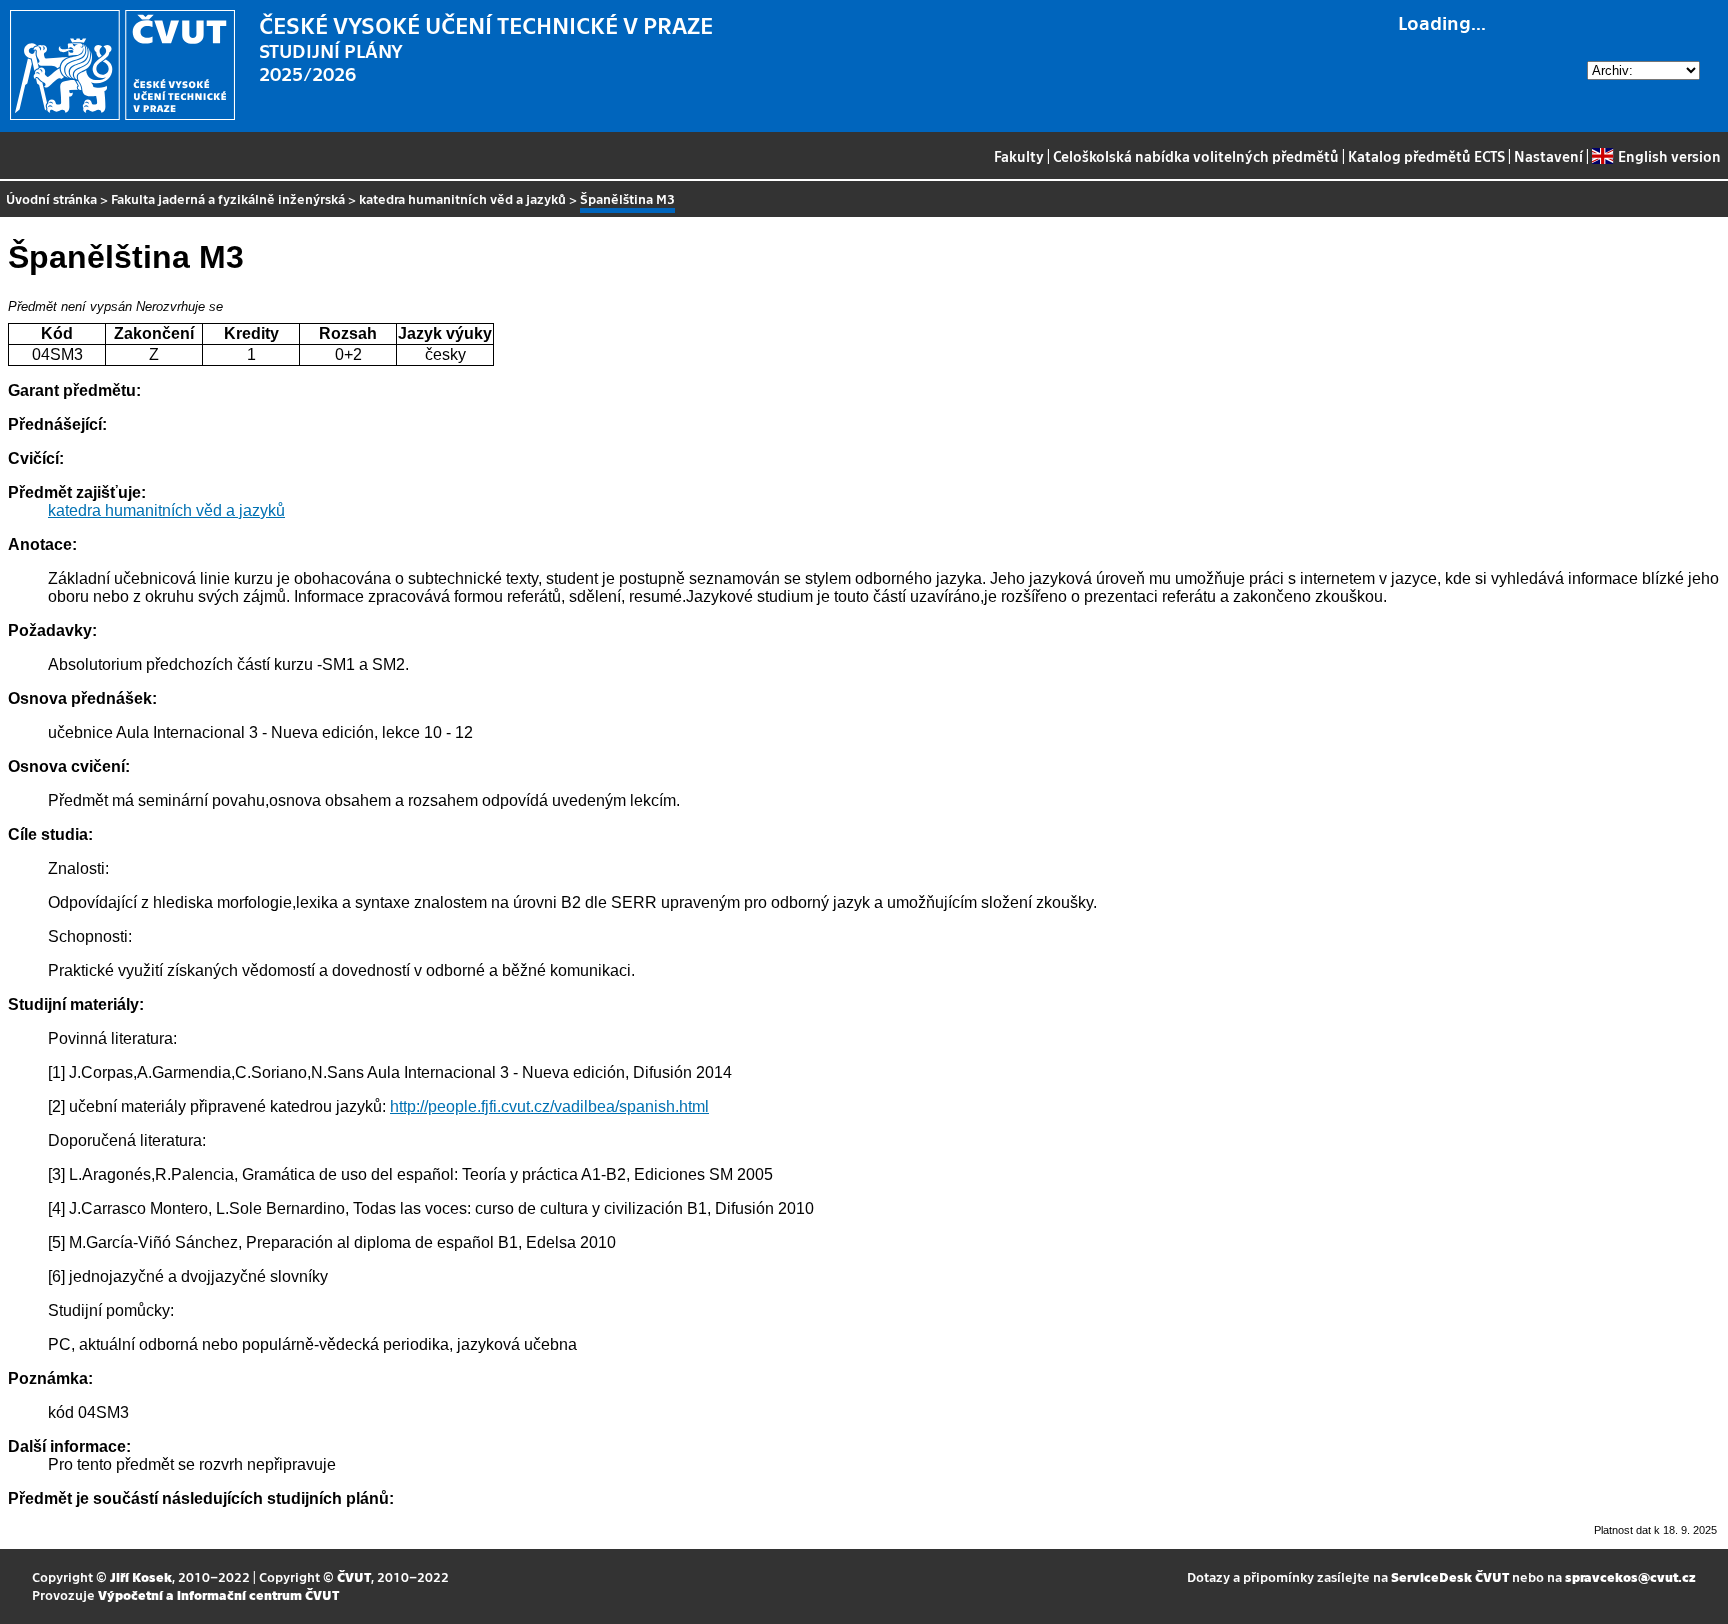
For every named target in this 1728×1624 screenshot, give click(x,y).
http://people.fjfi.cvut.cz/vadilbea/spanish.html (549, 1106)
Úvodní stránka (51, 198)
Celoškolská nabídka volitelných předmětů (1196, 156)
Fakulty (1019, 156)
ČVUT (354, 1576)
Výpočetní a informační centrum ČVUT (218, 1594)
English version (1669, 156)
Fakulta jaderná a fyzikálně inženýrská (228, 198)
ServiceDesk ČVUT (1450, 1576)
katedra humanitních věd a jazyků (462, 198)
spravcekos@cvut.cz (1630, 1576)
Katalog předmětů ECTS (1426, 156)
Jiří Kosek (141, 1576)
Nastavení (1548, 156)
